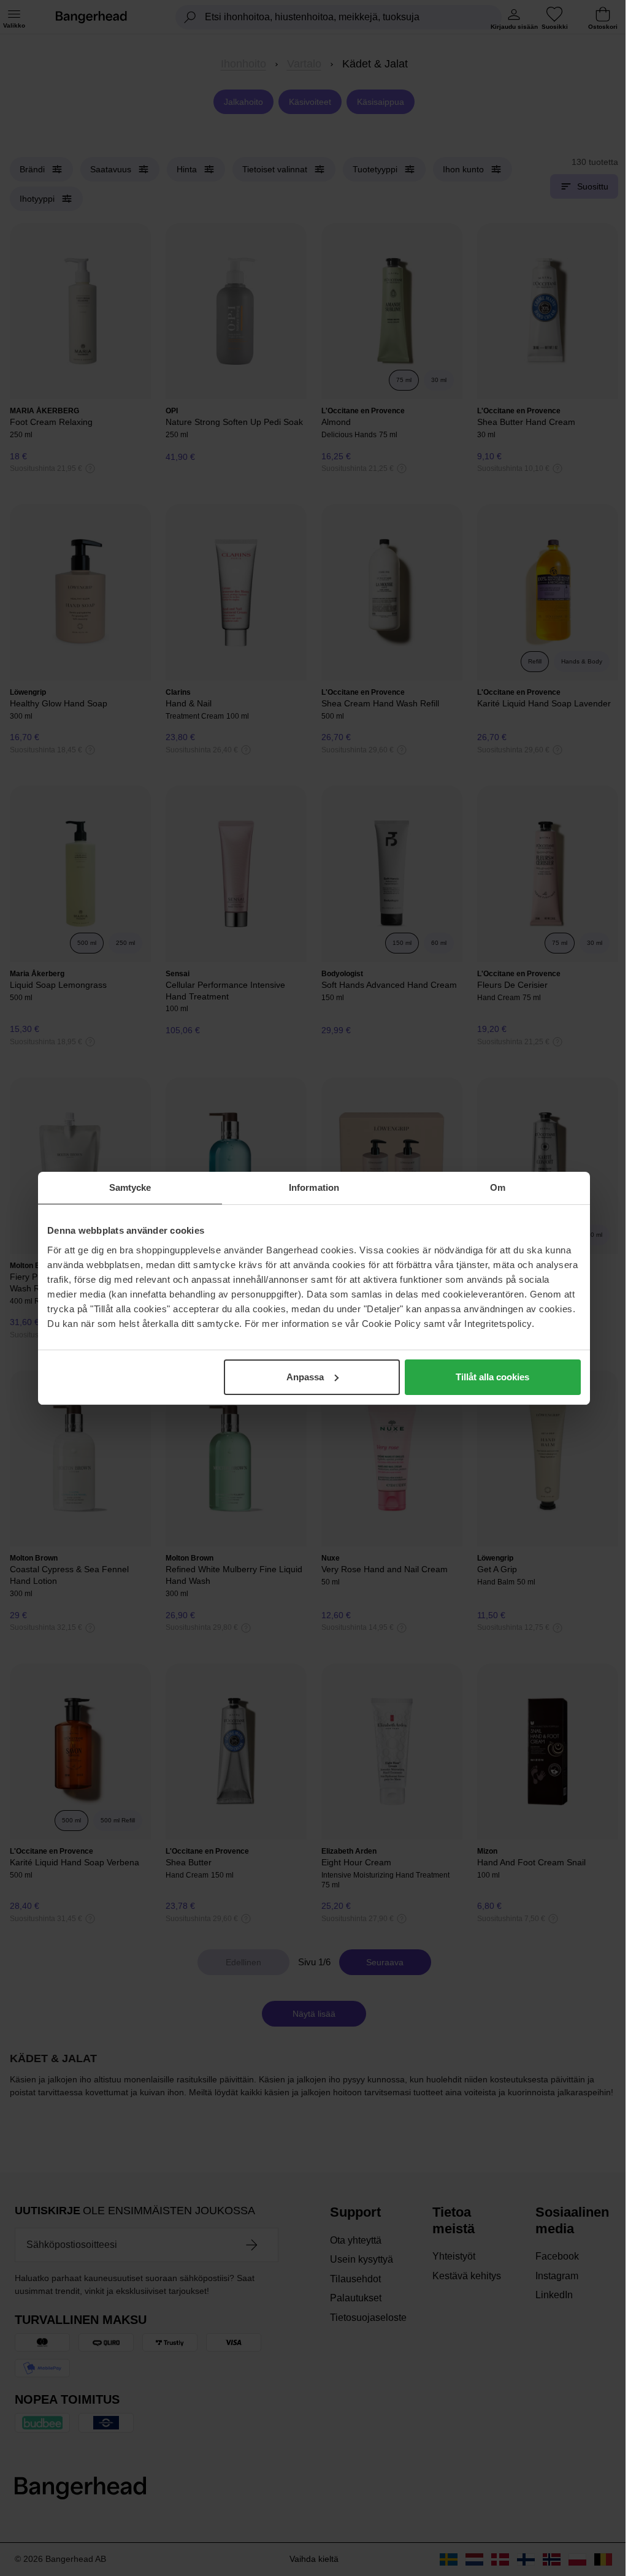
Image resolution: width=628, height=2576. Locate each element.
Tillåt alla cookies (492, 1377)
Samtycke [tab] (130, 1187)
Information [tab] (314, 1187)
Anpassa (305, 1377)
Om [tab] (498, 1187)
